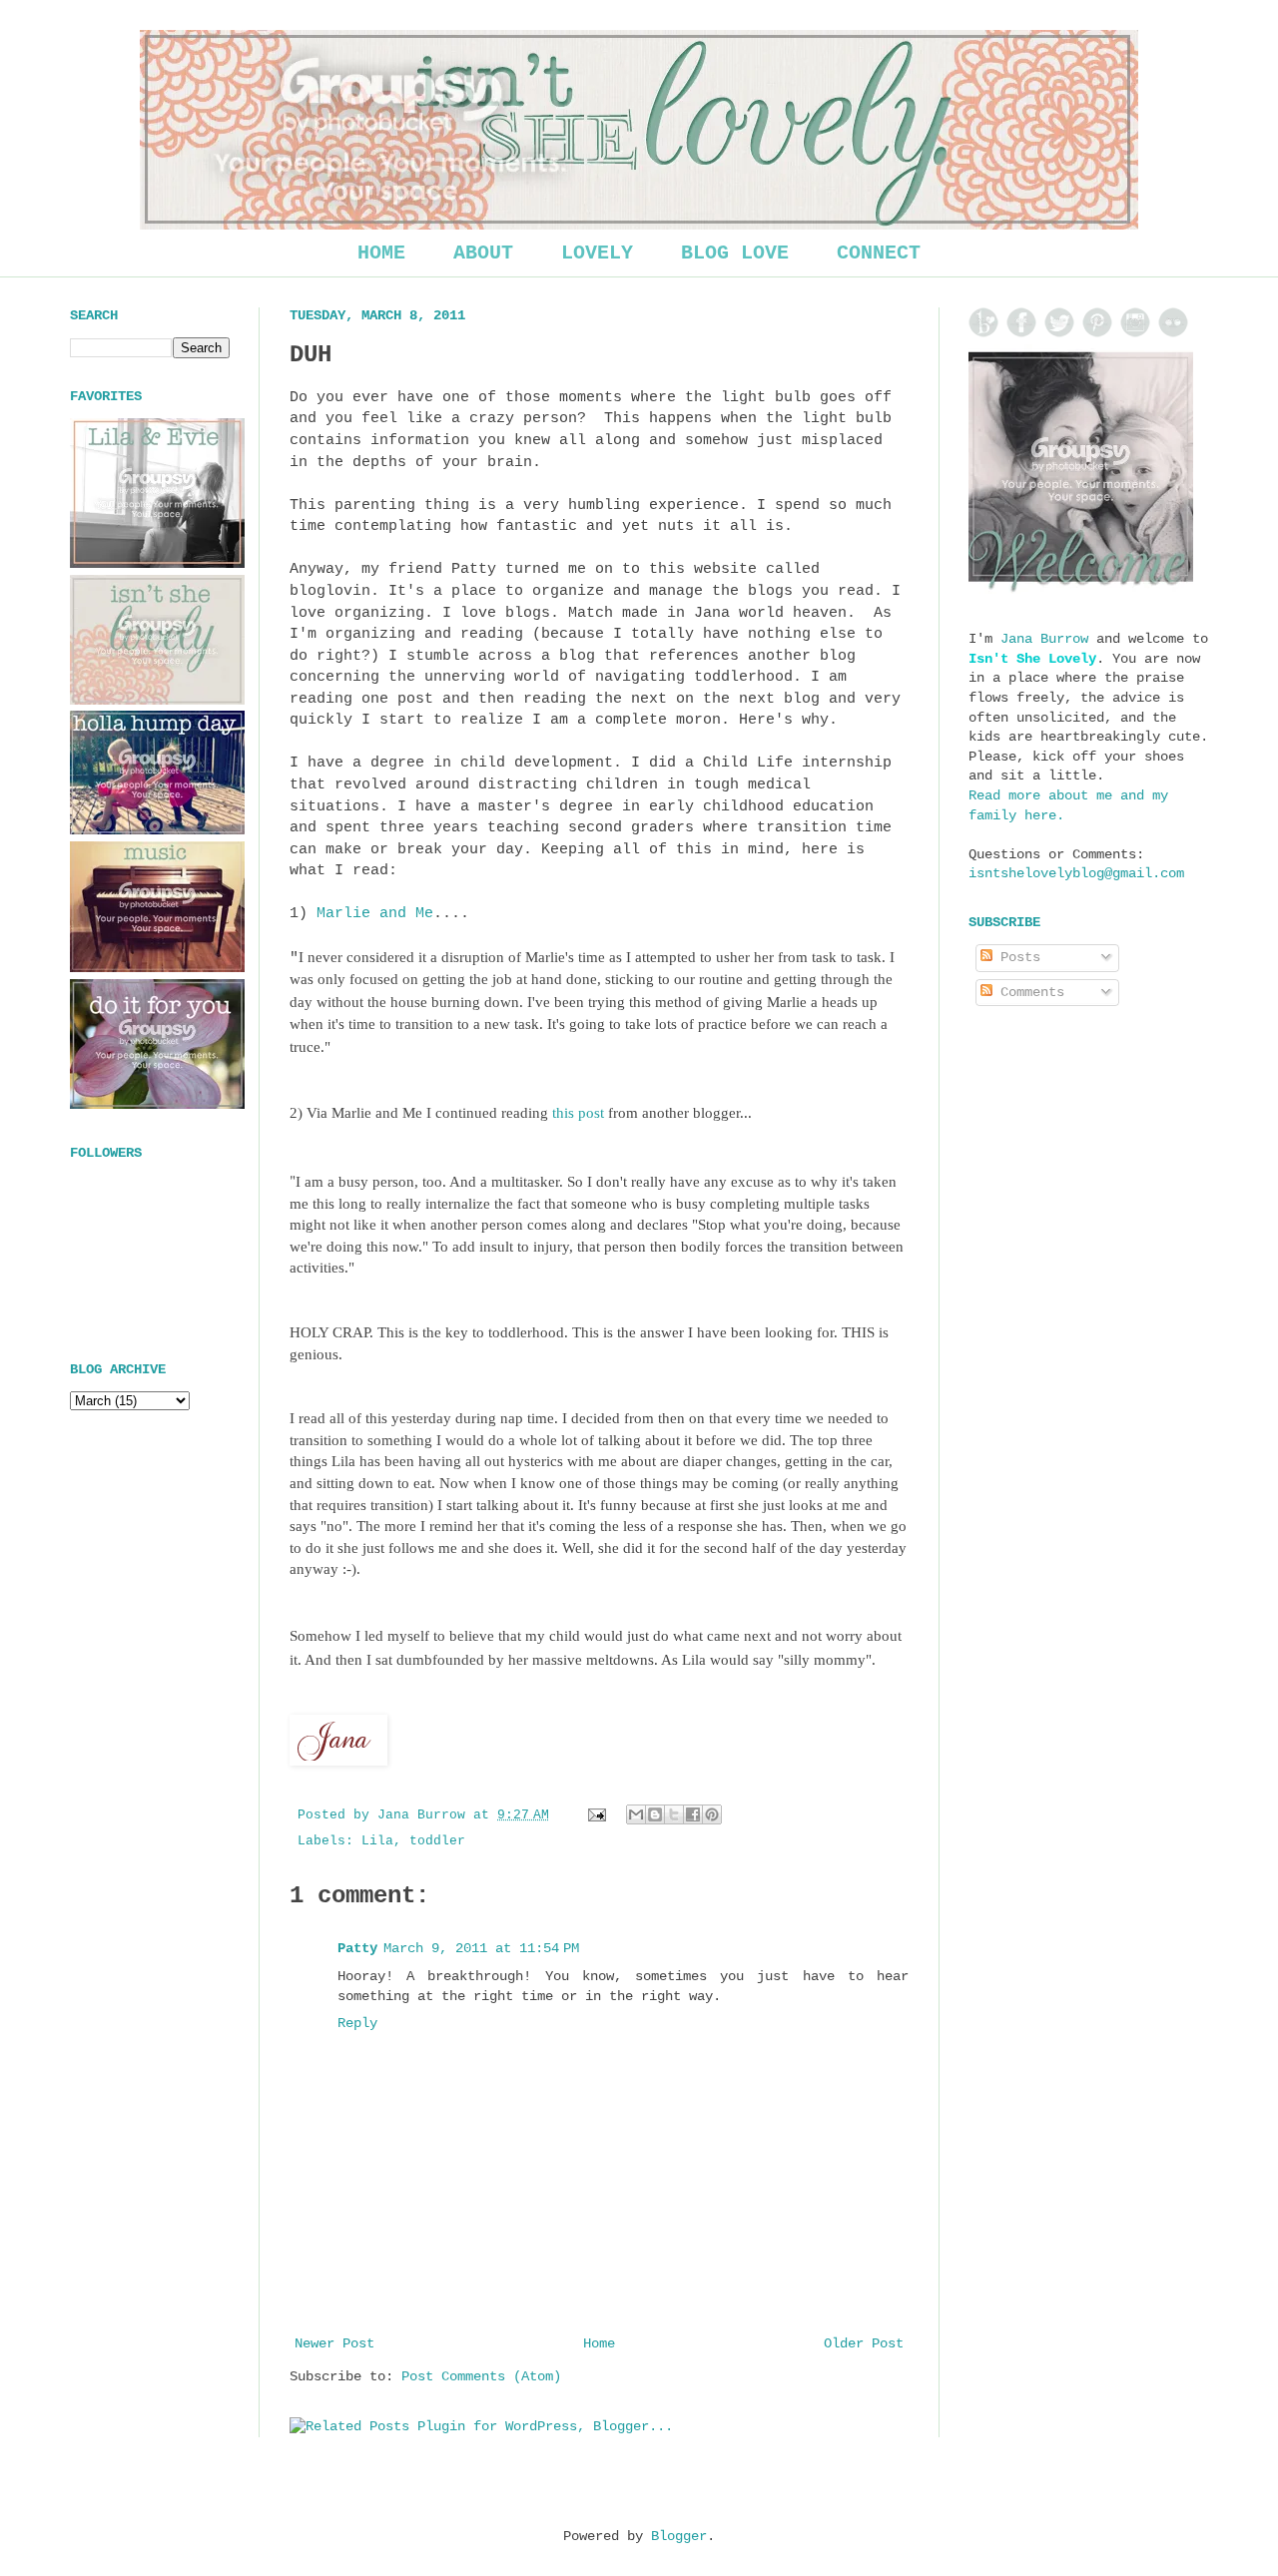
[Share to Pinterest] (712, 1814)
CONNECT (879, 253)
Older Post (864, 2343)
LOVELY (597, 253)
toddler (437, 1841)
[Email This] (636, 1814)
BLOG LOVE (735, 253)
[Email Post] (598, 1815)
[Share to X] (674, 1814)
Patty (357, 1948)
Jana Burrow (1044, 639)
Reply (357, 2023)
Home (599, 2343)
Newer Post (334, 2343)
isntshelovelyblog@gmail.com (1076, 873)
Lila (377, 1841)
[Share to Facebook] (693, 1814)
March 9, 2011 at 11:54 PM (481, 1948)
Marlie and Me (375, 913)
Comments (1028, 992)
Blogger (679, 2536)
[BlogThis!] (655, 1814)
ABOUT (483, 253)
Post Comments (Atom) (481, 2376)
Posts (1016, 957)
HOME (381, 253)
